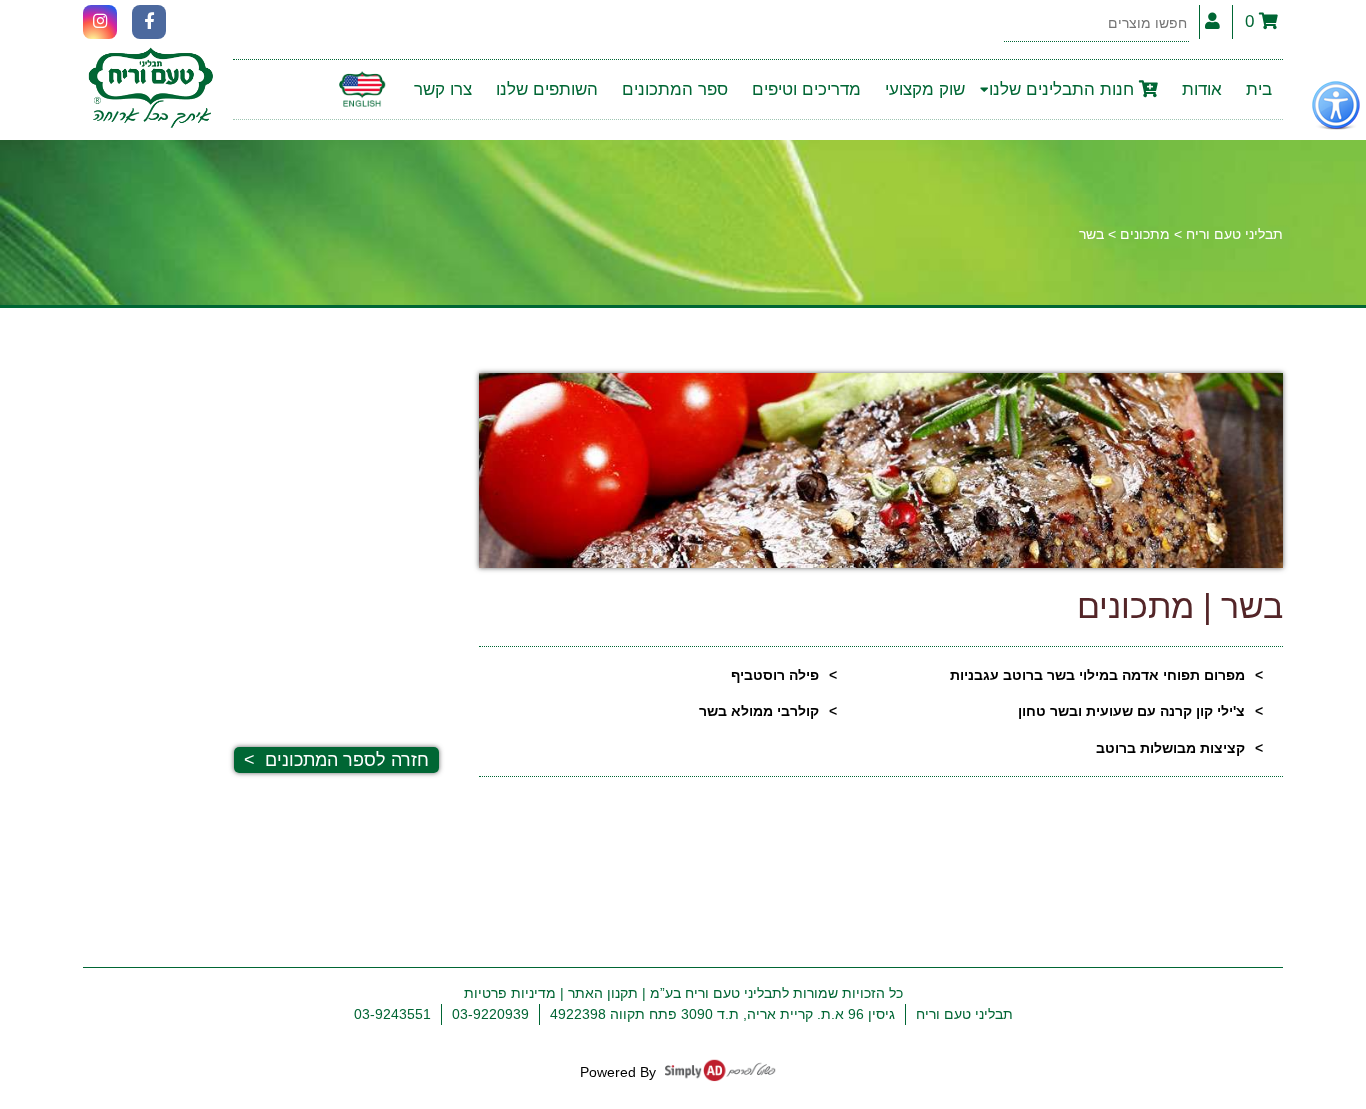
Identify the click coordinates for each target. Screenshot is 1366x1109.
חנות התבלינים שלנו (1064, 89)
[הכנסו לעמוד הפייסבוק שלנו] (149, 22)
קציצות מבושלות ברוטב (1170, 748)
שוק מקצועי (925, 89)
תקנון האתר (603, 993)
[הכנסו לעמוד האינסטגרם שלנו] (100, 22)
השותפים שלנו (547, 89)
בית (1259, 89)
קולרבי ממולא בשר (759, 711)
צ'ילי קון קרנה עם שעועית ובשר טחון (1131, 711)
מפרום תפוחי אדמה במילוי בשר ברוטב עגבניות (1097, 675)
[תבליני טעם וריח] (150, 89)
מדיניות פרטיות (510, 993)
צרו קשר (443, 89)
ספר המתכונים (675, 89)
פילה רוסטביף (775, 675)
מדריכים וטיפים (806, 89)
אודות (1202, 89)
